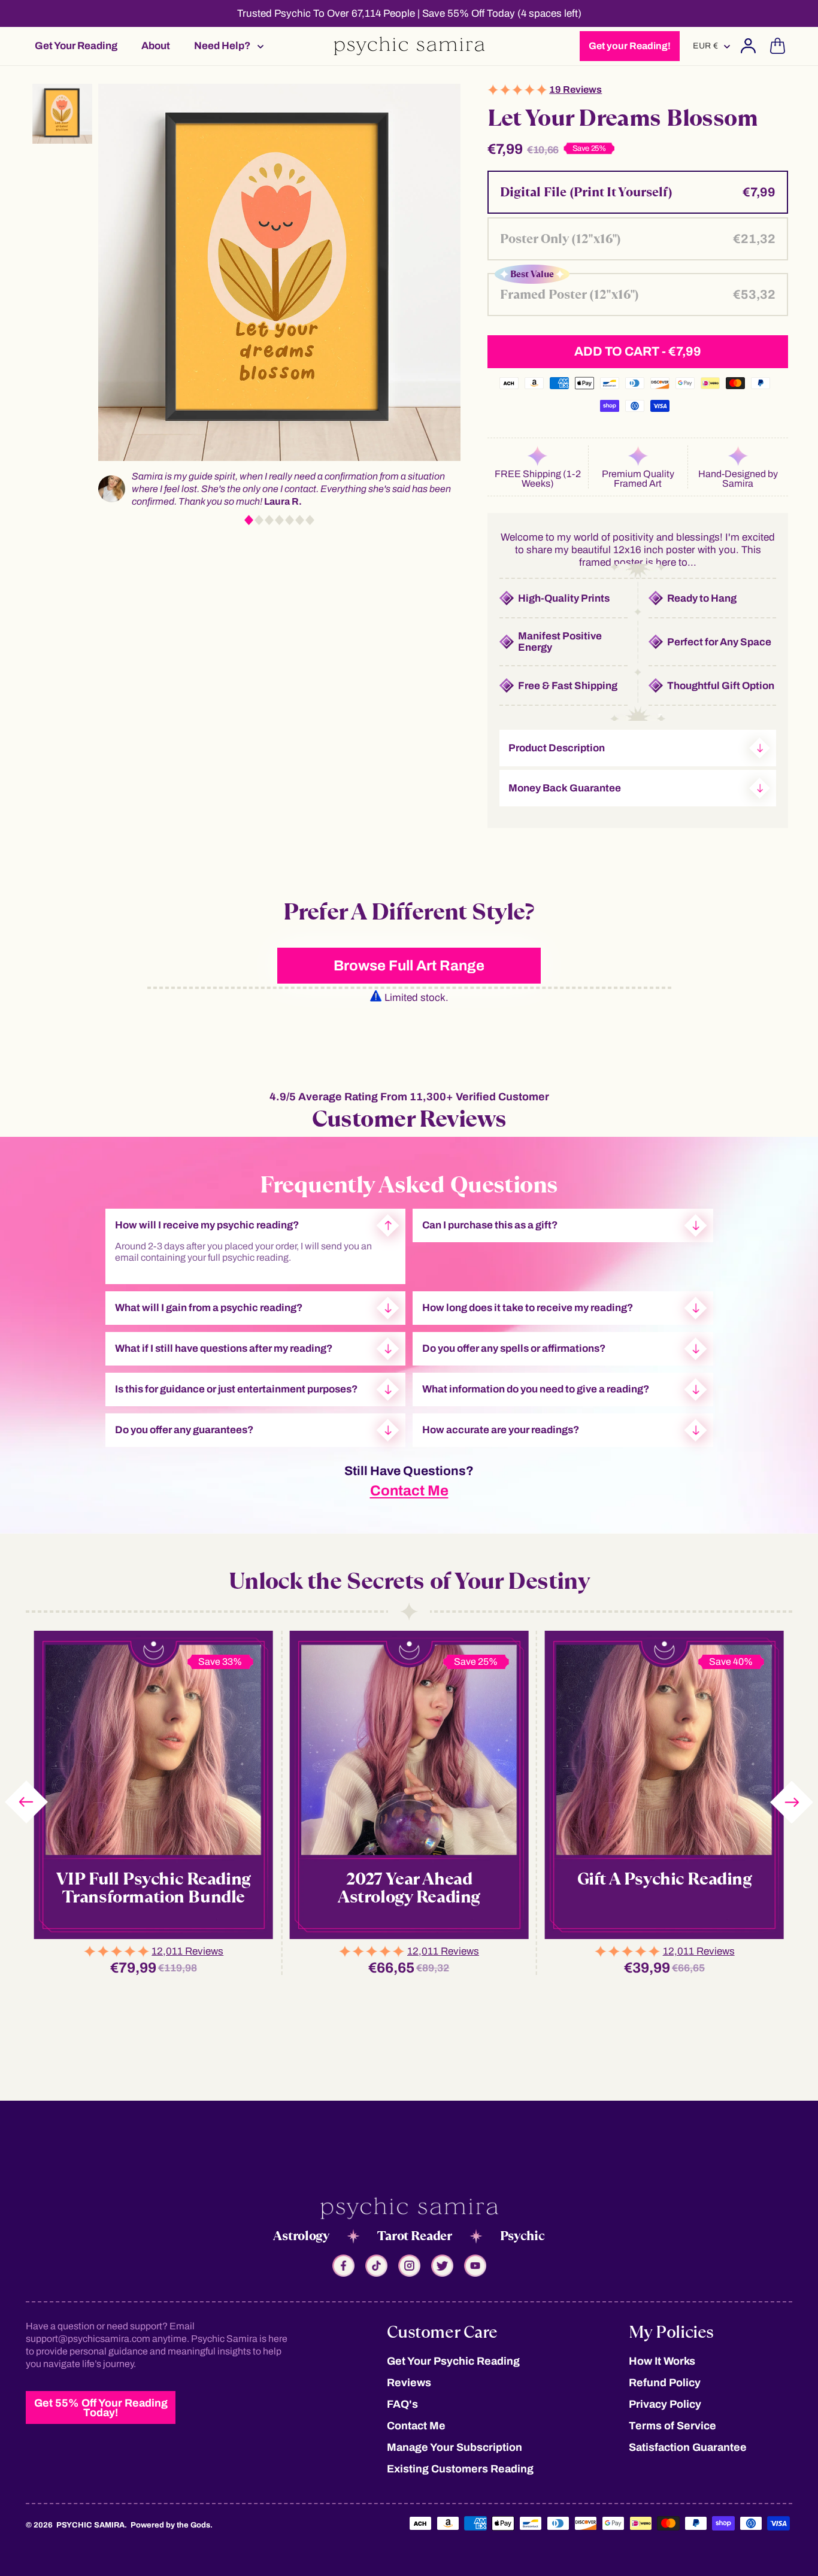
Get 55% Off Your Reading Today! (101, 2408)
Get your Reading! (630, 46)
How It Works (662, 2361)
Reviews (409, 2383)
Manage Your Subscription (455, 2447)
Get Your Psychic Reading (453, 2361)
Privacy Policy (665, 2404)
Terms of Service (672, 2426)
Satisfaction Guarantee (688, 2447)
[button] (225, 46)
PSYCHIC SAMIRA (90, 2525)
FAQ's (402, 2404)
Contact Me (409, 1491)
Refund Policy (665, 2383)
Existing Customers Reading (460, 2469)
